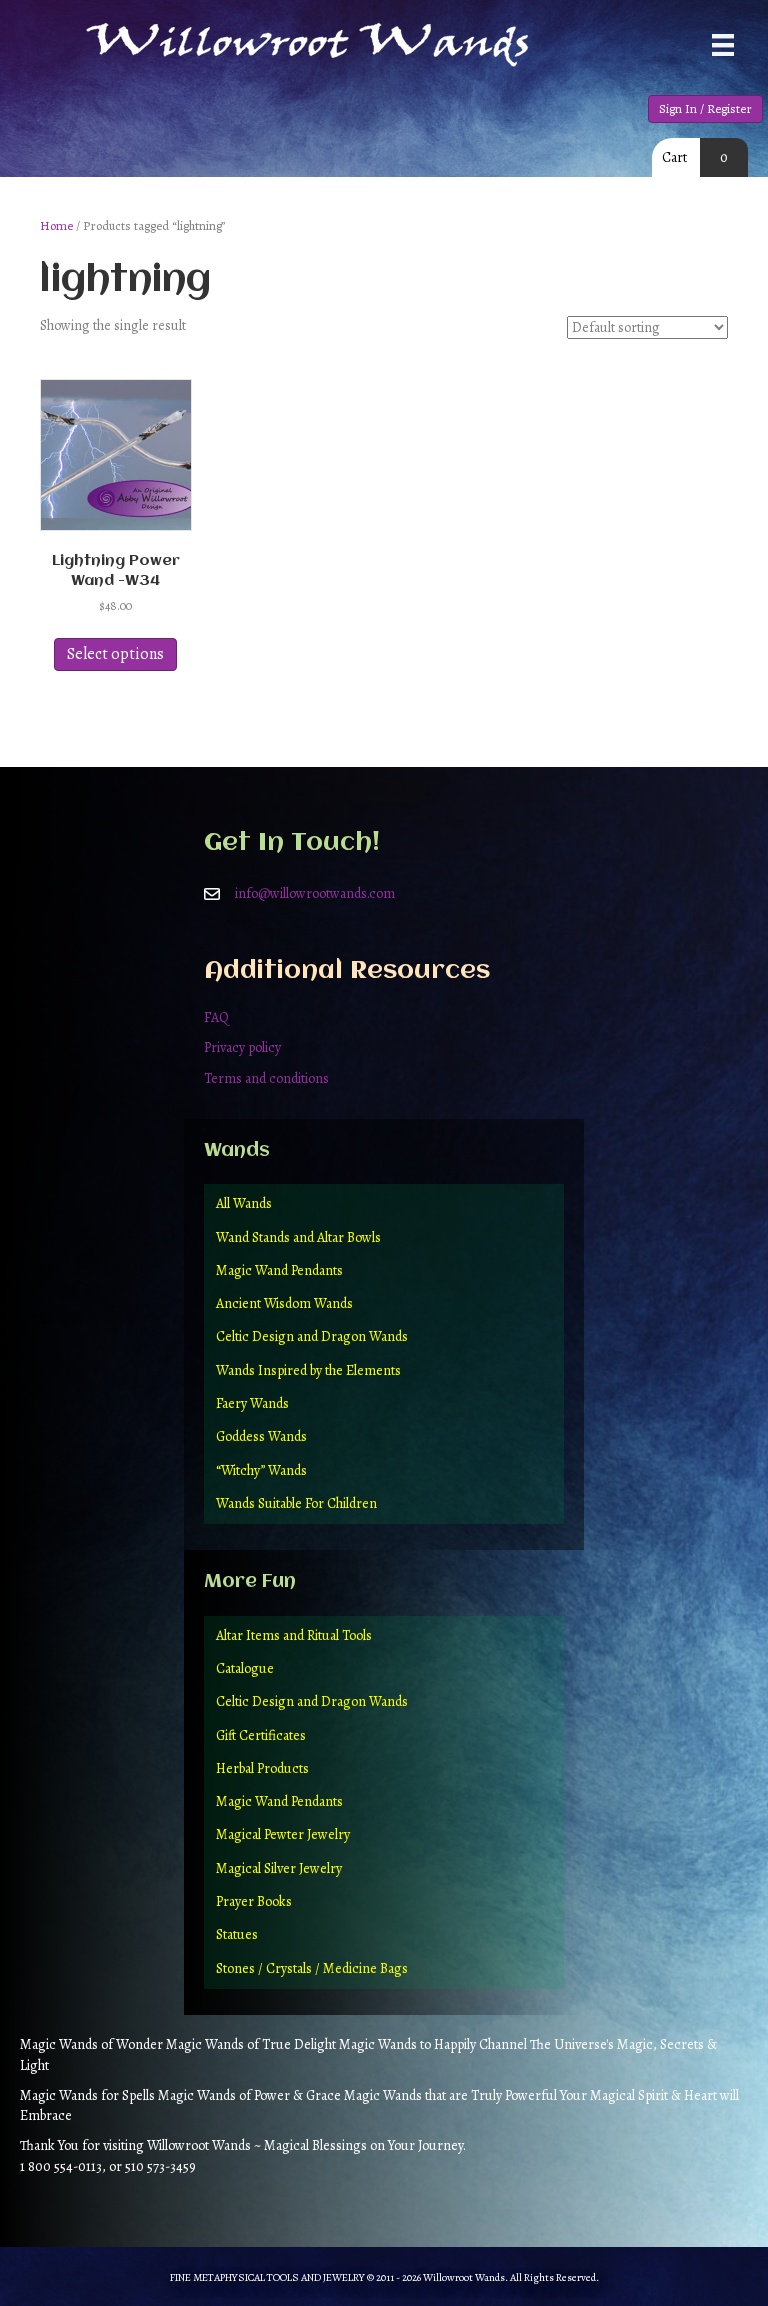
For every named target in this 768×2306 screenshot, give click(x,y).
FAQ (216, 1017)
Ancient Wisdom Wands (284, 1303)
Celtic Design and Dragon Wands (312, 1336)
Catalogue (245, 1668)
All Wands (244, 1203)
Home (56, 225)
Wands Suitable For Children (296, 1503)
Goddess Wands (261, 1436)
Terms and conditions (266, 1078)
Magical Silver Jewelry (279, 1868)
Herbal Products (262, 1768)
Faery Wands (252, 1403)
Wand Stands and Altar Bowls (298, 1237)
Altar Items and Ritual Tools (294, 1635)
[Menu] (723, 45)
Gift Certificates (261, 1735)
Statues (237, 1934)
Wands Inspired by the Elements (308, 1370)
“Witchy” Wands (261, 1470)
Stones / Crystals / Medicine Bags (312, 1968)
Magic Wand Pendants (279, 1270)
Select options (115, 654)
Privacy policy (242, 1047)
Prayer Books (254, 1901)
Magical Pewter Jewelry (283, 1834)
